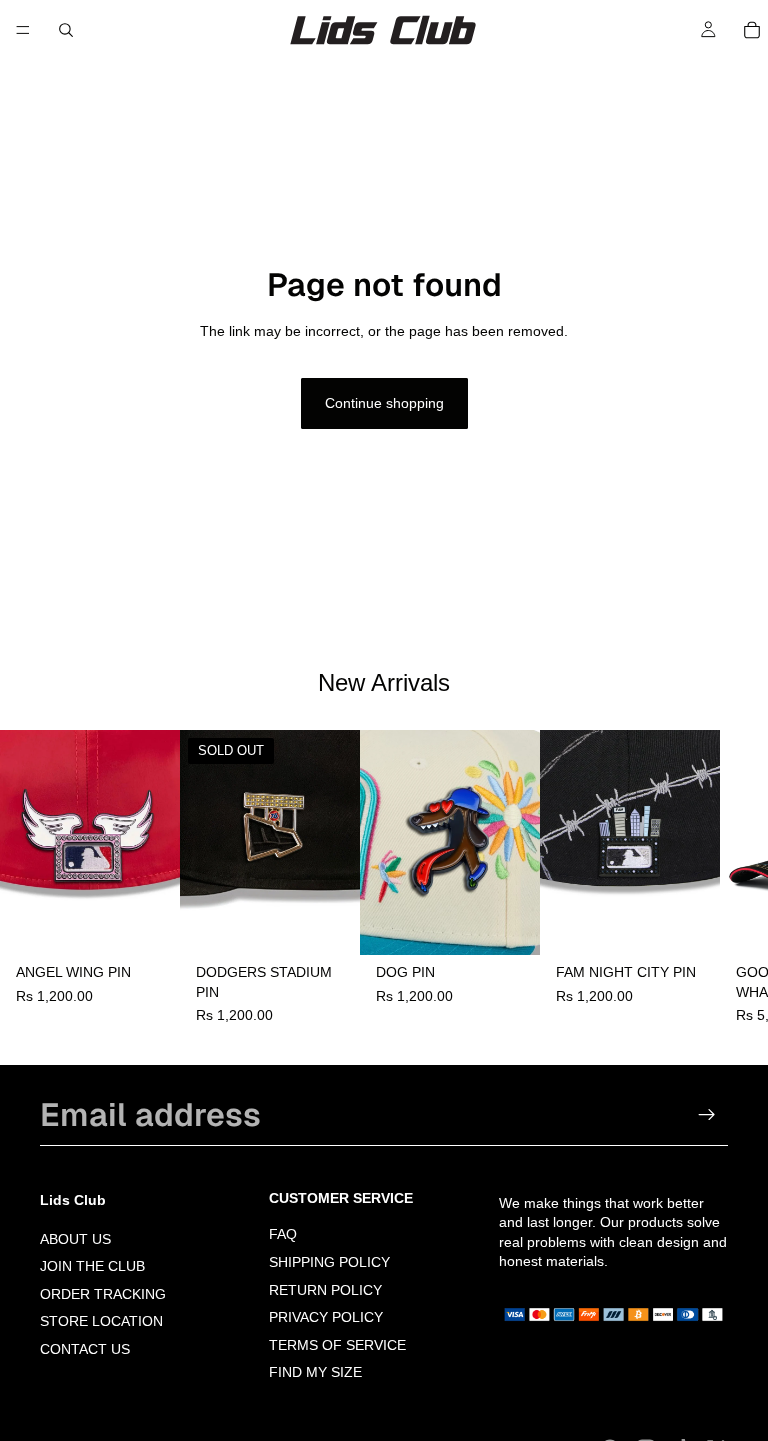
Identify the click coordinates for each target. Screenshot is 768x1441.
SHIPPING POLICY (329, 1262)
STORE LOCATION (101, 1322)
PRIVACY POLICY (326, 1317)
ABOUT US (75, 1239)
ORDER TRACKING (103, 1294)
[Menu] (23, 30)
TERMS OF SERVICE (337, 1345)
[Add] (149, 924)
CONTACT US (85, 1349)
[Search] (66, 30)
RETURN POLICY (325, 1290)
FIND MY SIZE (315, 1373)
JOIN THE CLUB (92, 1266)
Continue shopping (384, 403)
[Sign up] (707, 1115)
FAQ (283, 1235)
